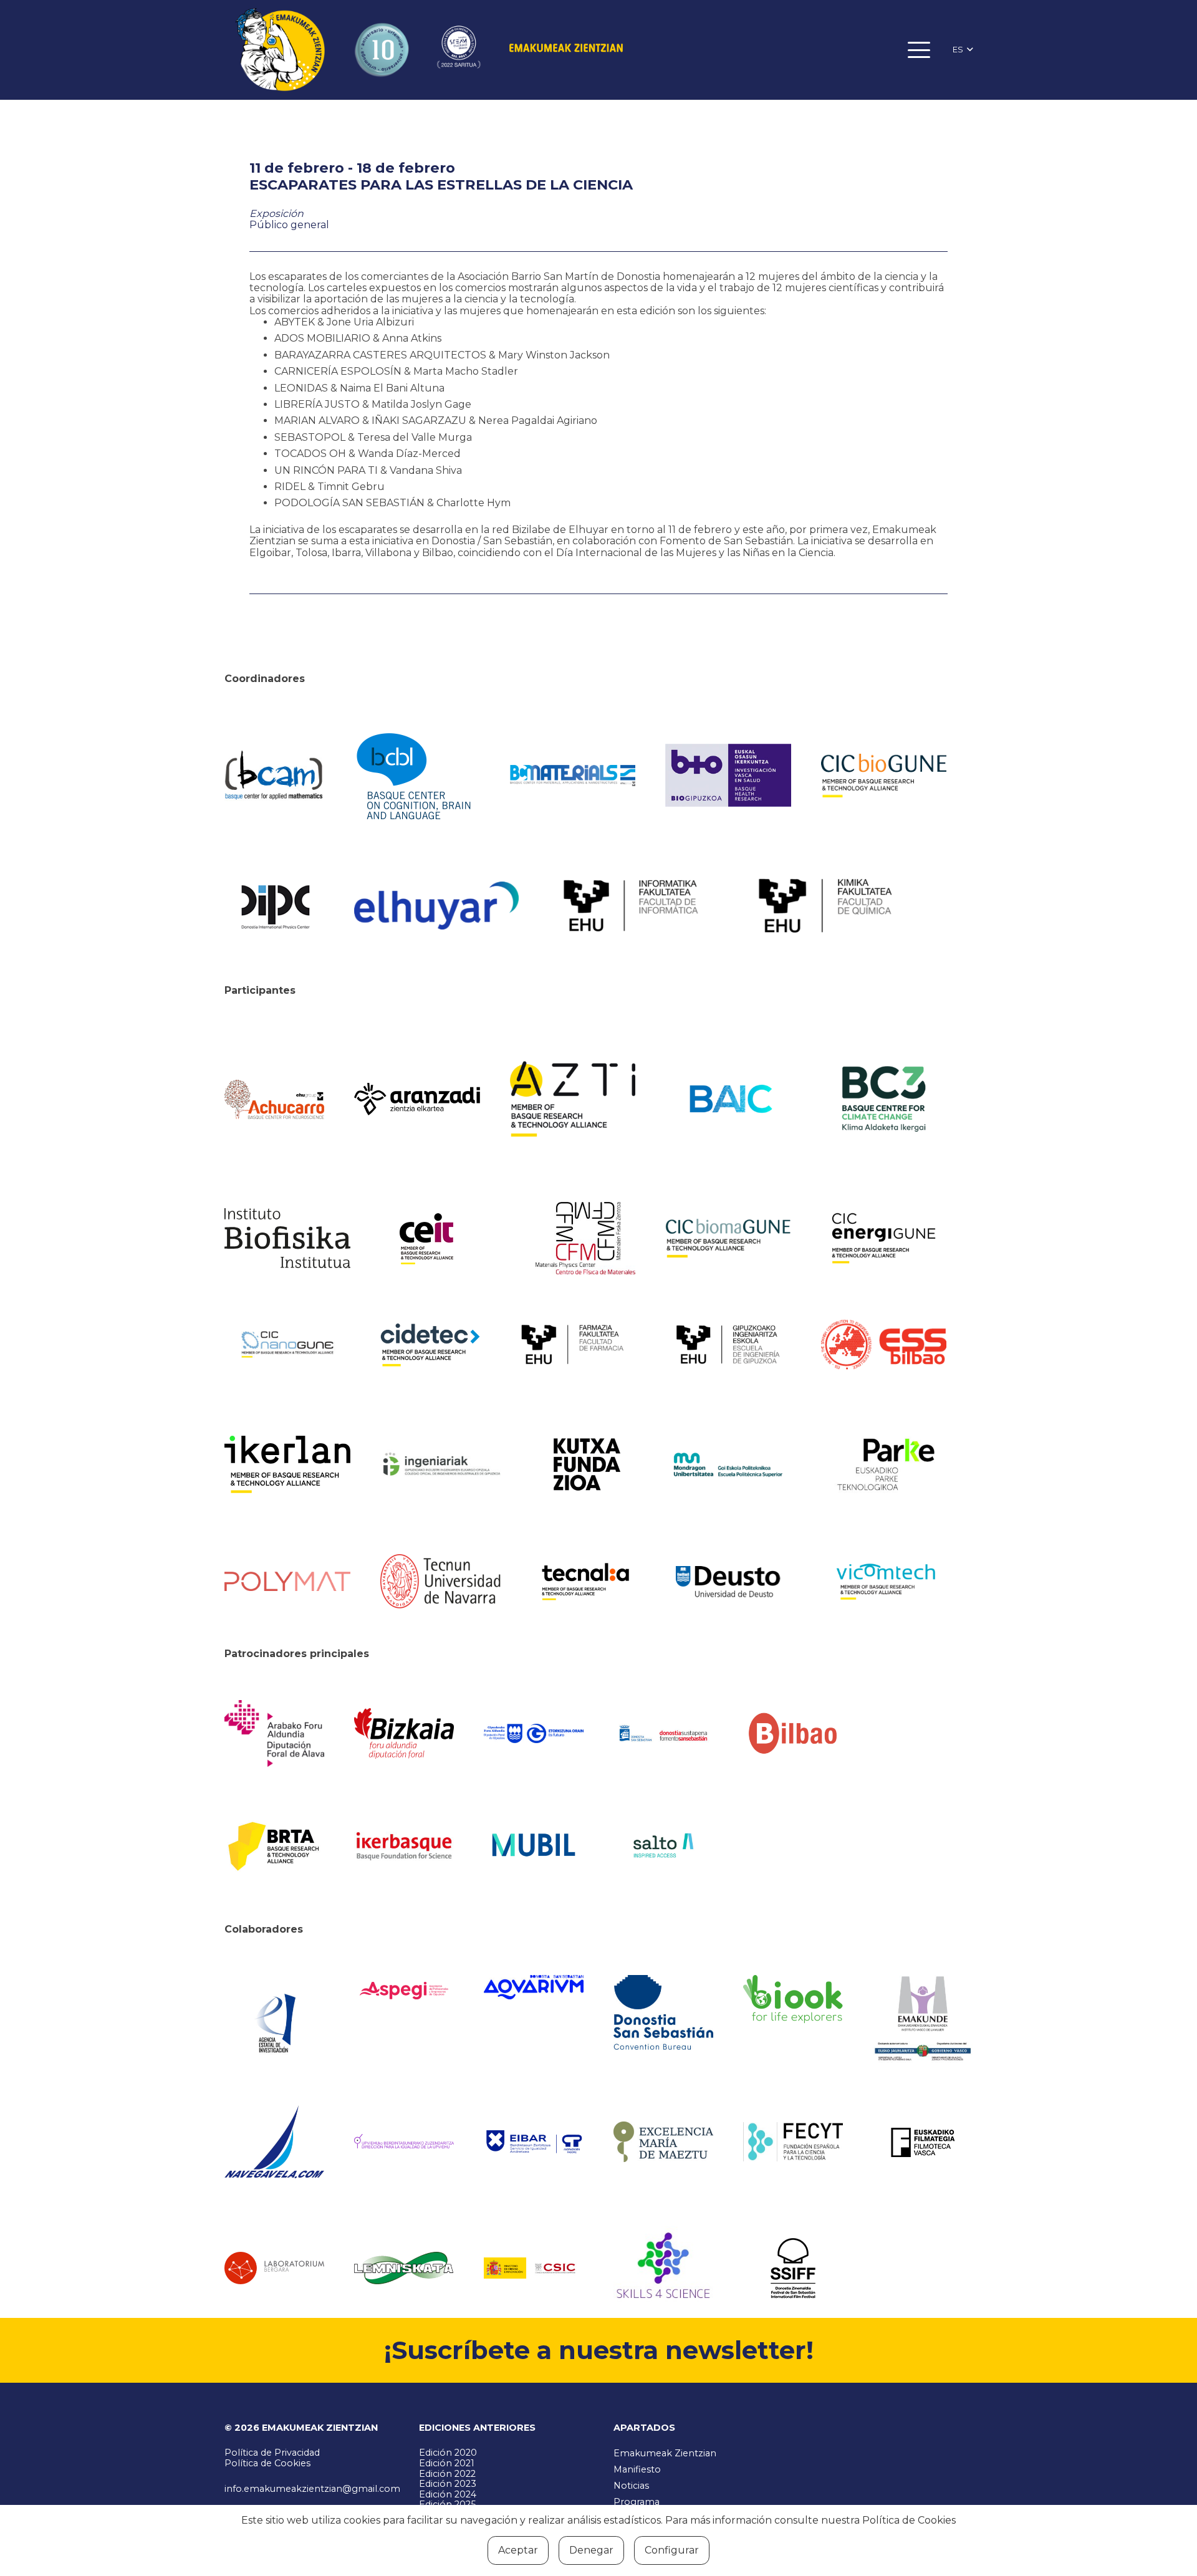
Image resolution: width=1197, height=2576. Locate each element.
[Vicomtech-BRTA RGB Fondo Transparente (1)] (884, 1582)
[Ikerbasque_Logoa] (404, 1845)
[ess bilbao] (884, 1345)
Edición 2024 (448, 2494)
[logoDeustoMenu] (728, 1582)
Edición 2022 (447, 2474)
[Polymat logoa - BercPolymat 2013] (287, 1582)
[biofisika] (287, 1238)
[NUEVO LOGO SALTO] (663, 1845)
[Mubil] (534, 1845)
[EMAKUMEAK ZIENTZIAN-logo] (566, 50)
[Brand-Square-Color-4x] (884, 1099)
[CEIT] (443, 1238)
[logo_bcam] (274, 776)
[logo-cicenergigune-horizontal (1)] (884, 1238)
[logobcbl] (417, 775)
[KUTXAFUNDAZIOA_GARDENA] (585, 1464)
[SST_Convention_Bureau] (663, 2012)
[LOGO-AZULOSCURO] (534, 1987)
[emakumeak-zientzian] (280, 50)
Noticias (631, 2486)
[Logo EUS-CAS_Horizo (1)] (728, 1464)
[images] (274, 2268)
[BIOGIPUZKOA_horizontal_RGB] (728, 775)
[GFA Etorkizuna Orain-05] (534, 1733)
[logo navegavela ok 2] (274, 2142)
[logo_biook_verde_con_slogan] (793, 1999)
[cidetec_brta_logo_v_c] (430, 1345)
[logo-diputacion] (274, 1733)
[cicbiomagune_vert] (728, 1238)
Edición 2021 (447, 2463)
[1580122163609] (663, 2268)
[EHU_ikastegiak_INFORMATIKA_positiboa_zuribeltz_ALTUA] (631, 906)
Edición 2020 (448, 2453)
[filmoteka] (923, 2142)
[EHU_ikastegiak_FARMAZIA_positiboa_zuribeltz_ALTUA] (573, 1344)
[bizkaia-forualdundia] (404, 1733)
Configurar (672, 2550)
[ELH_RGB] (436, 906)
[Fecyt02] (793, 2141)
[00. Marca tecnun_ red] (443, 1581)
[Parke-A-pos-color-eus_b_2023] (884, 1465)
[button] (920, 50)
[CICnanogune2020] (287, 1344)
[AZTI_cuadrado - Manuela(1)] (573, 1099)
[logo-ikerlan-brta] (287, 1464)
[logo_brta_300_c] (274, 1845)
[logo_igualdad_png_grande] (404, 2142)
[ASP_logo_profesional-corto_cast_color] (404, 1991)
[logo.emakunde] (923, 2020)
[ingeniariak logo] (443, 1465)
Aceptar (518, 2550)
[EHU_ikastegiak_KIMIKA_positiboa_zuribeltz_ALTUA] (825, 906)
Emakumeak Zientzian (665, 2453)
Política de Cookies (267, 2463)
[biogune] (884, 776)
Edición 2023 (448, 2484)
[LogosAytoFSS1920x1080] (663, 1733)
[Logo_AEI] (274, 2019)
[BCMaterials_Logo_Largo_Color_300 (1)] (573, 776)
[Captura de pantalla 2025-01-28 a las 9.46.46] (793, 1733)
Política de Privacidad (272, 2453)
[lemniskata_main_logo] (404, 2268)
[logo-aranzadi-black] (417, 1099)
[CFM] (585, 1238)
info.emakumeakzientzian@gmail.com (312, 2489)
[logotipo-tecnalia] (585, 1582)
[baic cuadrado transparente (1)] (728, 1099)
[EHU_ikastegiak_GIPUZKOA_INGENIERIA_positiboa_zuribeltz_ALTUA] (728, 1344)
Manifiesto (637, 2469)
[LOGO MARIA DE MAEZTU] (663, 2142)
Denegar (591, 2550)
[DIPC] (274, 906)
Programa (637, 2502)
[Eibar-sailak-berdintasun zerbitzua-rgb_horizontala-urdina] (534, 2142)
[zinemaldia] (793, 2268)
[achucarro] (274, 1099)
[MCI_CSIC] (534, 2268)
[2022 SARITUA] (459, 50)
